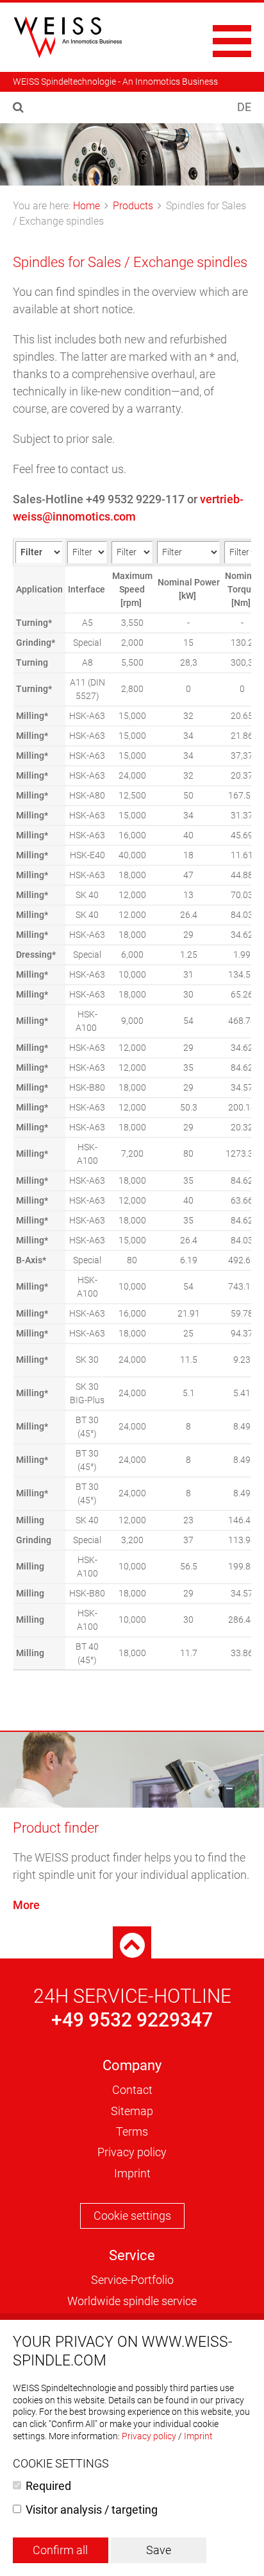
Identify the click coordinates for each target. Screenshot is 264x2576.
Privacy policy (132, 2152)
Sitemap (132, 2111)
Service (132, 2255)
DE (244, 107)
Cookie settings (132, 2216)
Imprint (132, 2173)
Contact (132, 2090)
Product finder (56, 1828)
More (26, 1905)
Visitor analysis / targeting (92, 2510)
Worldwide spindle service (132, 2301)
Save (159, 2550)
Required (48, 2486)
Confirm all (60, 2550)
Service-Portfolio (132, 2280)
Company (132, 2065)
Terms (132, 2131)
